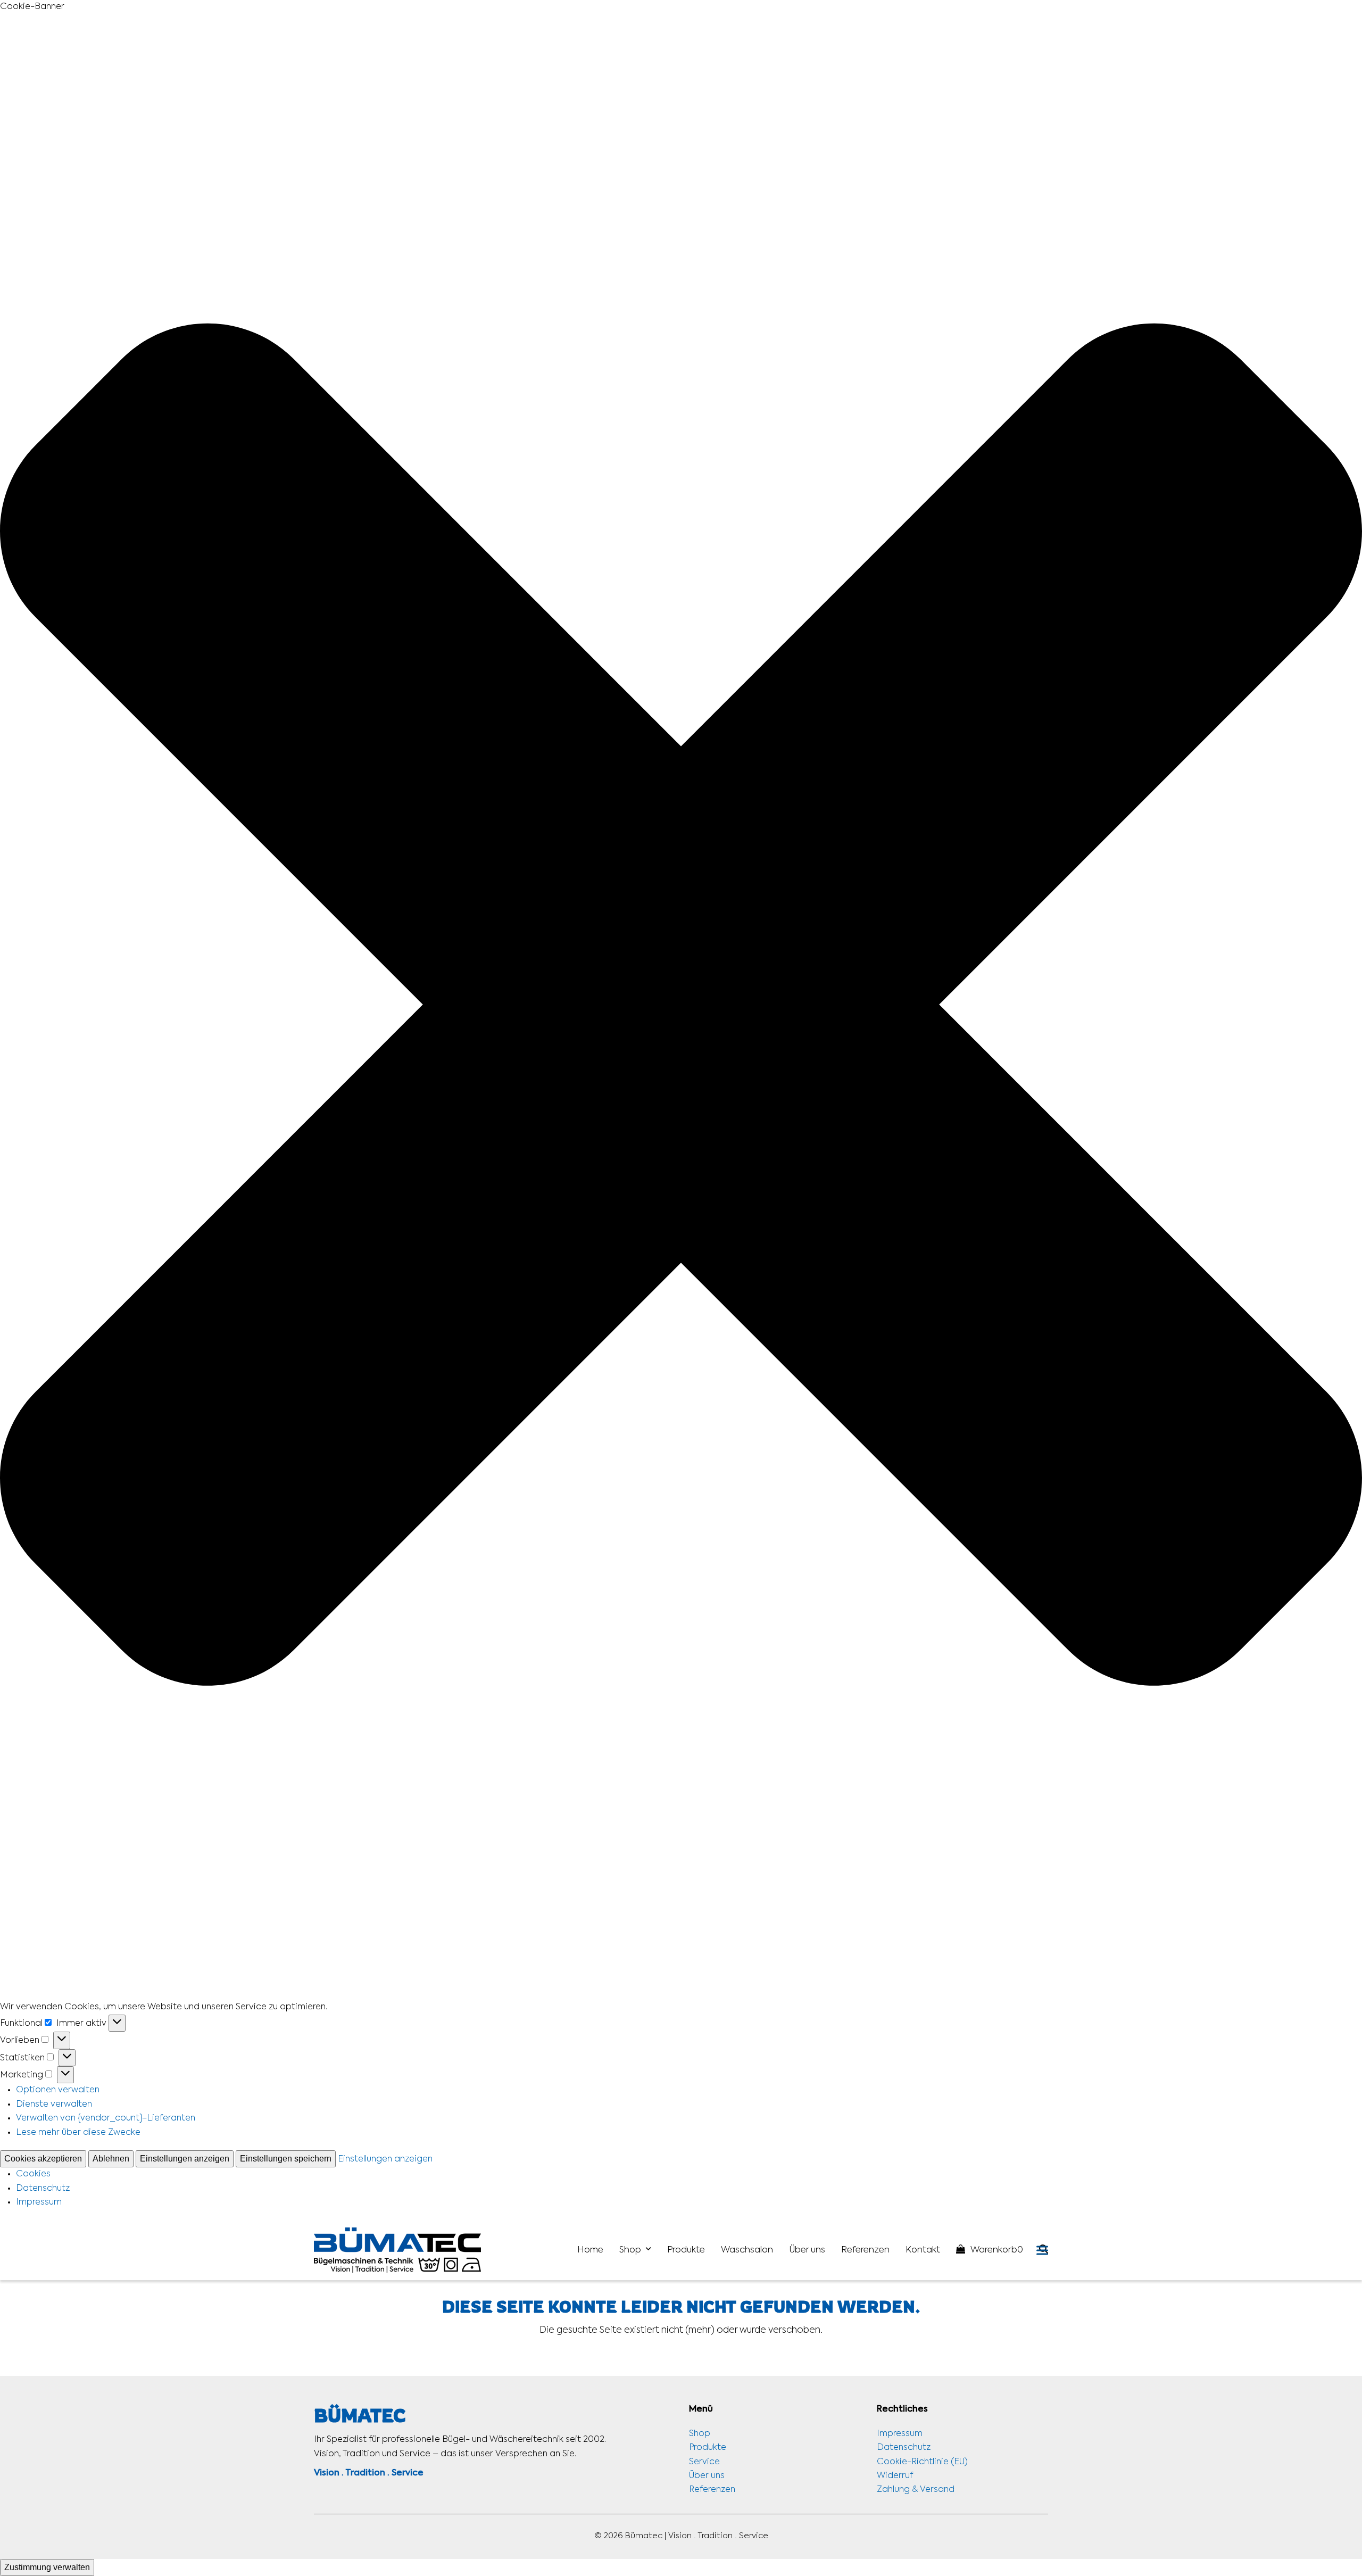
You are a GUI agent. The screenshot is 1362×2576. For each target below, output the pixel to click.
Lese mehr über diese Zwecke (78, 2133)
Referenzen (712, 2490)
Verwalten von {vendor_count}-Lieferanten (106, 2118)
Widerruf (895, 2476)
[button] (681, 1007)
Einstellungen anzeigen (185, 2159)
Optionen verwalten (58, 2090)
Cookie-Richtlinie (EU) (922, 2462)
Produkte (708, 2448)
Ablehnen (111, 2159)
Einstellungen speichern (286, 2159)
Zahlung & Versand (916, 2490)
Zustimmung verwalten (47, 2567)
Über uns (707, 2476)
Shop (700, 2434)
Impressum (39, 2202)
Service (704, 2462)
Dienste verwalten (54, 2105)
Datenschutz (43, 2189)
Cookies (33, 2174)
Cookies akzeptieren (43, 2159)
